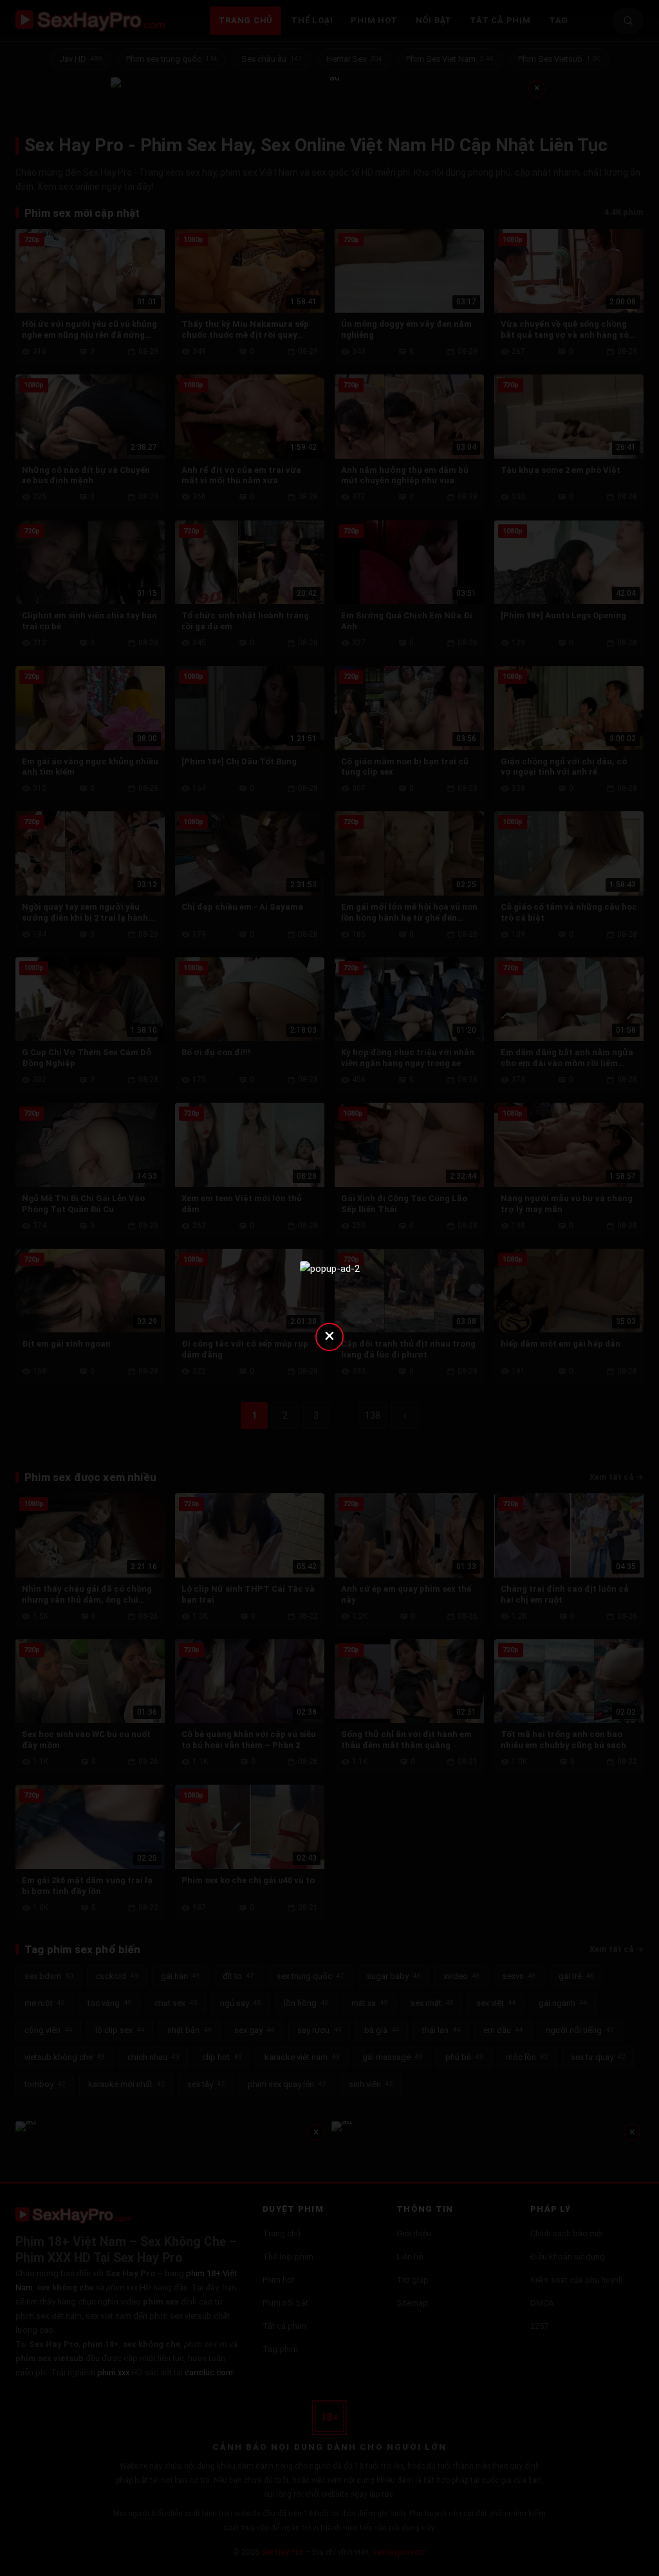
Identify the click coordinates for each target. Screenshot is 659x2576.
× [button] (329, 1335)
